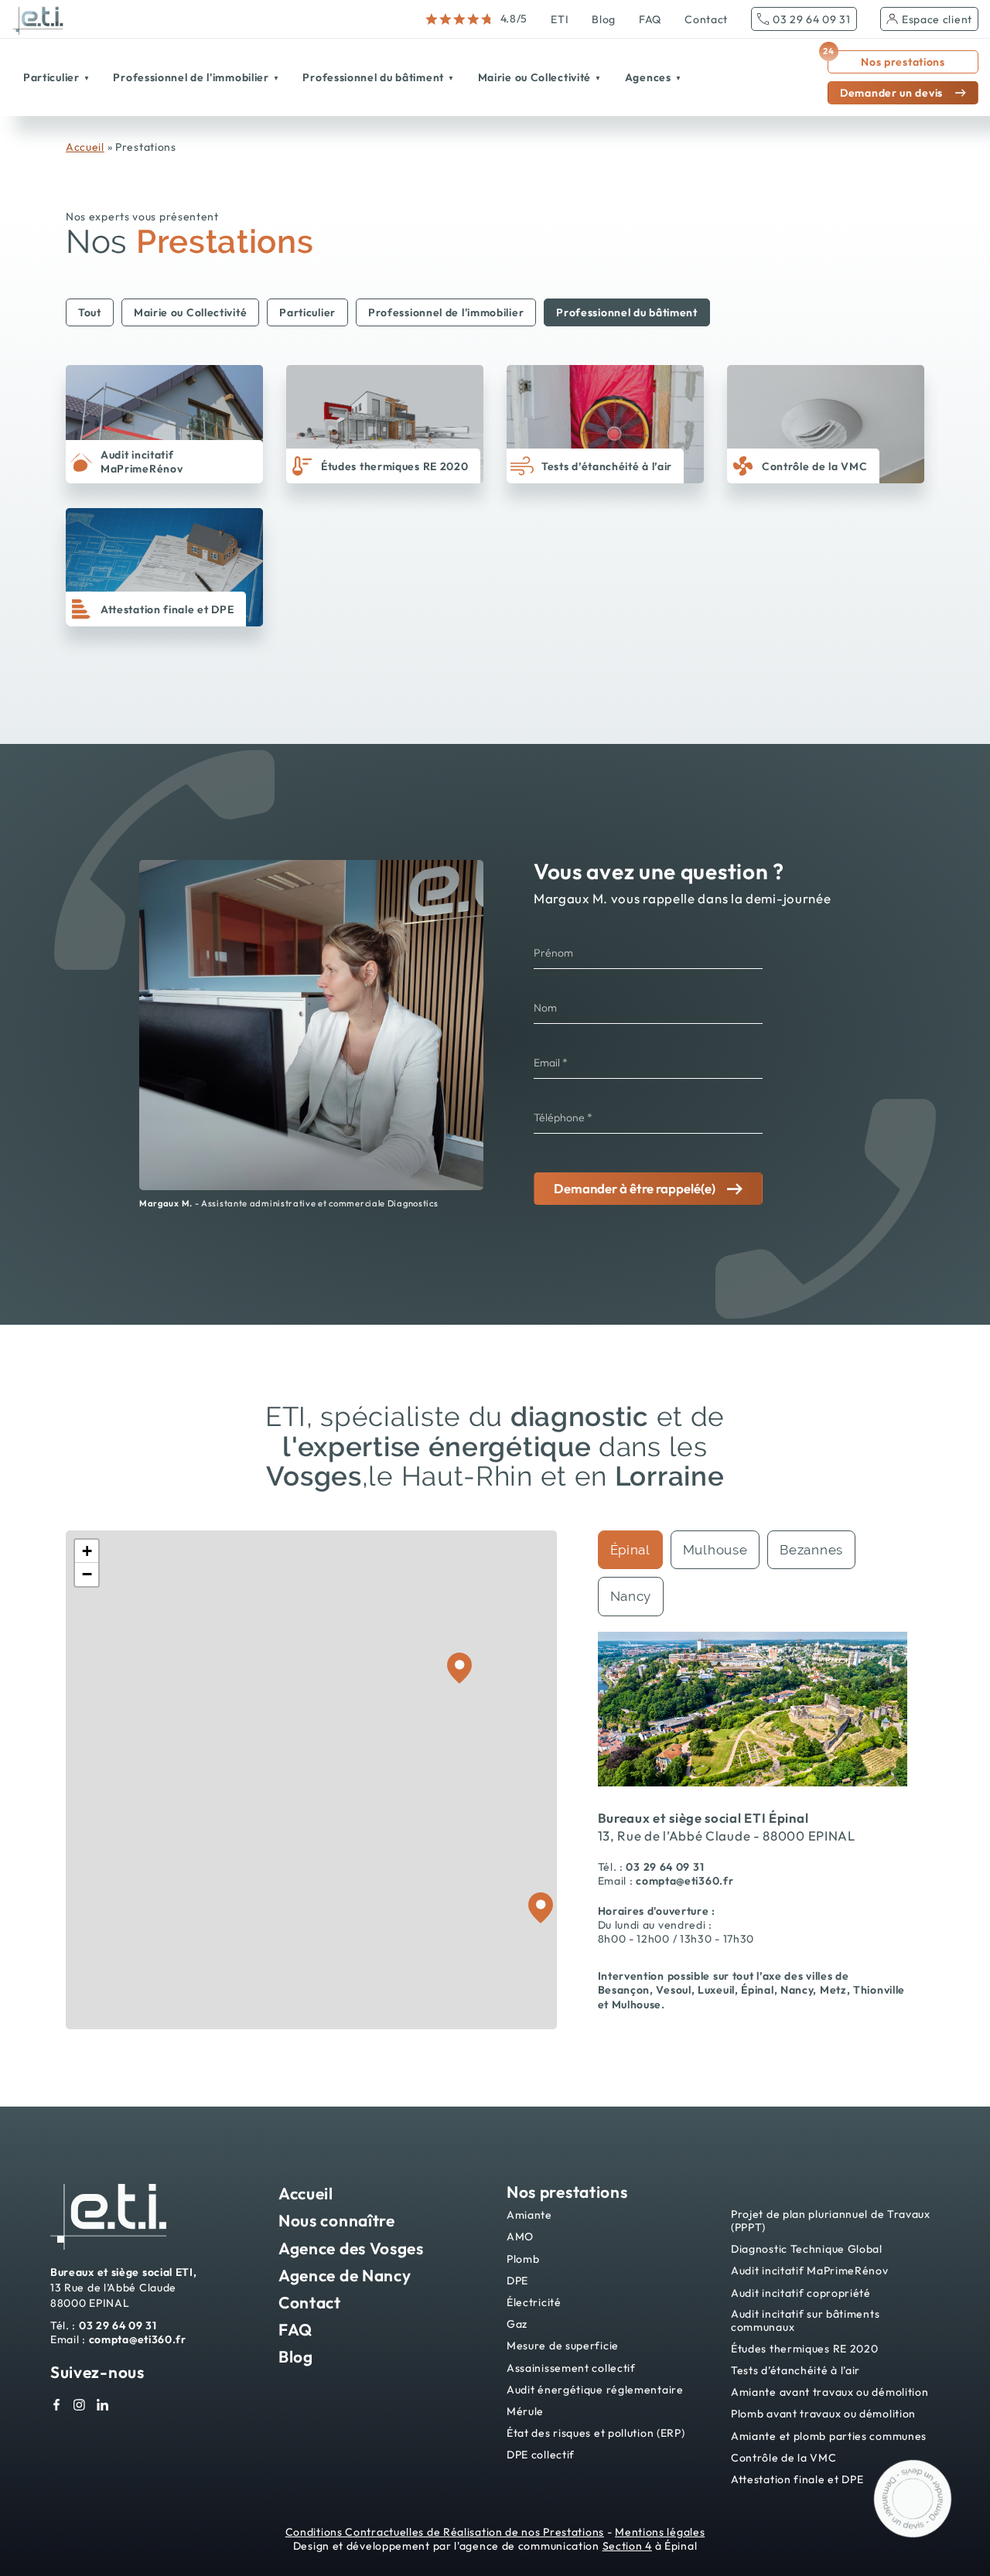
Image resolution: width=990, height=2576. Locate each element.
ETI (560, 19)
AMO (520, 2237)
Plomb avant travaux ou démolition (823, 2414)
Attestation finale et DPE (797, 2480)
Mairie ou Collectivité (190, 312)
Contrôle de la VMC (784, 2458)
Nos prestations (886, 60)
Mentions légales (660, 2532)
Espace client (937, 19)
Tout (90, 312)
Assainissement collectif (571, 2368)
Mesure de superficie (563, 2346)
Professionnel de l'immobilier (446, 312)
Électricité (534, 2303)
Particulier (307, 312)
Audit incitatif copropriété (801, 2293)
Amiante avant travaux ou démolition (830, 2392)
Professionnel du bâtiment (627, 312)
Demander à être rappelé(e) (635, 1188)
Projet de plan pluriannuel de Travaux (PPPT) (831, 2221)
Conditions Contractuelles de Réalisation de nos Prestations (445, 2532)
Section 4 (627, 2546)
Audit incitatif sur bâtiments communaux (805, 2321)
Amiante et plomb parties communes (829, 2436)
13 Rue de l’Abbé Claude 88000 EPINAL (124, 2287)
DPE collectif (541, 2455)
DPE (517, 2281)
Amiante (529, 2215)
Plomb (523, 2259)
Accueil (85, 147)
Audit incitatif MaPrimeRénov (810, 2271)
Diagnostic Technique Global (807, 2249)
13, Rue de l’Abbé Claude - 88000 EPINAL (727, 1836)
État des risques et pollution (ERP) (596, 2433)
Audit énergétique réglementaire (595, 2390)
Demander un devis (891, 93)
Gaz (517, 2324)
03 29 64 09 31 (812, 19)
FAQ (650, 19)
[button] (87, 1551)
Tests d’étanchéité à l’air (795, 2371)
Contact (706, 19)
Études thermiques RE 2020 (805, 2349)
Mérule (525, 2412)
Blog (604, 19)
